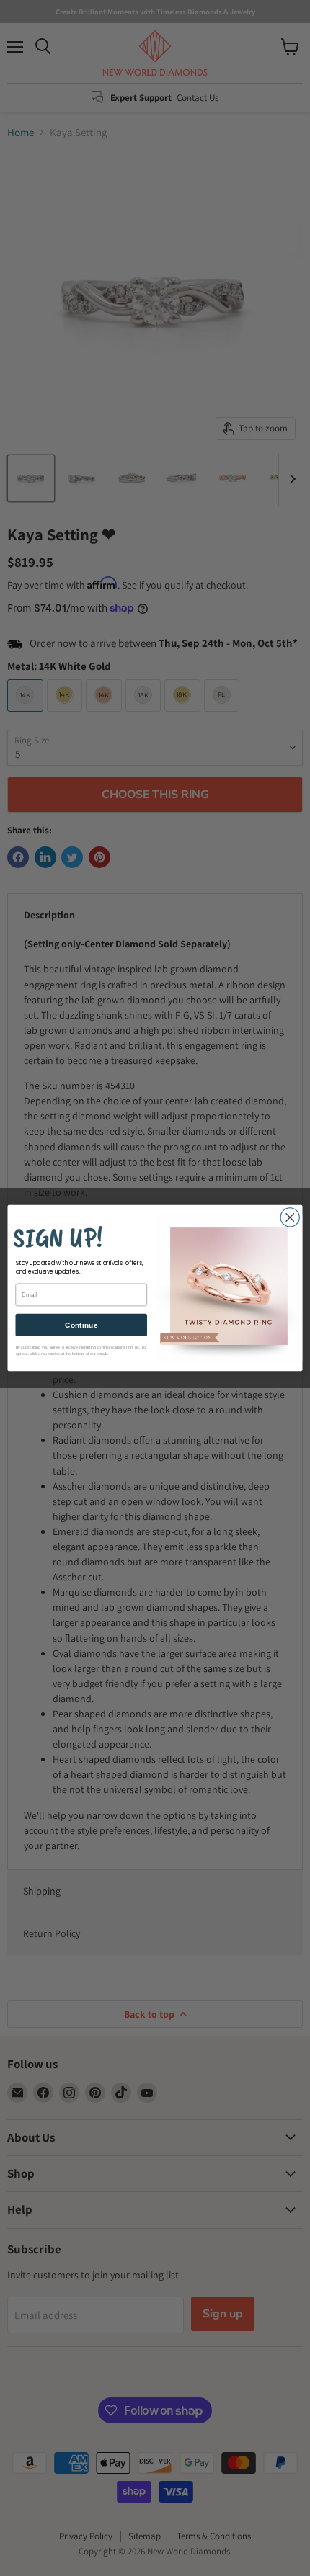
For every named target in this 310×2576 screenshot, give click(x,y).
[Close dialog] (290, 1217)
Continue (81, 1325)
